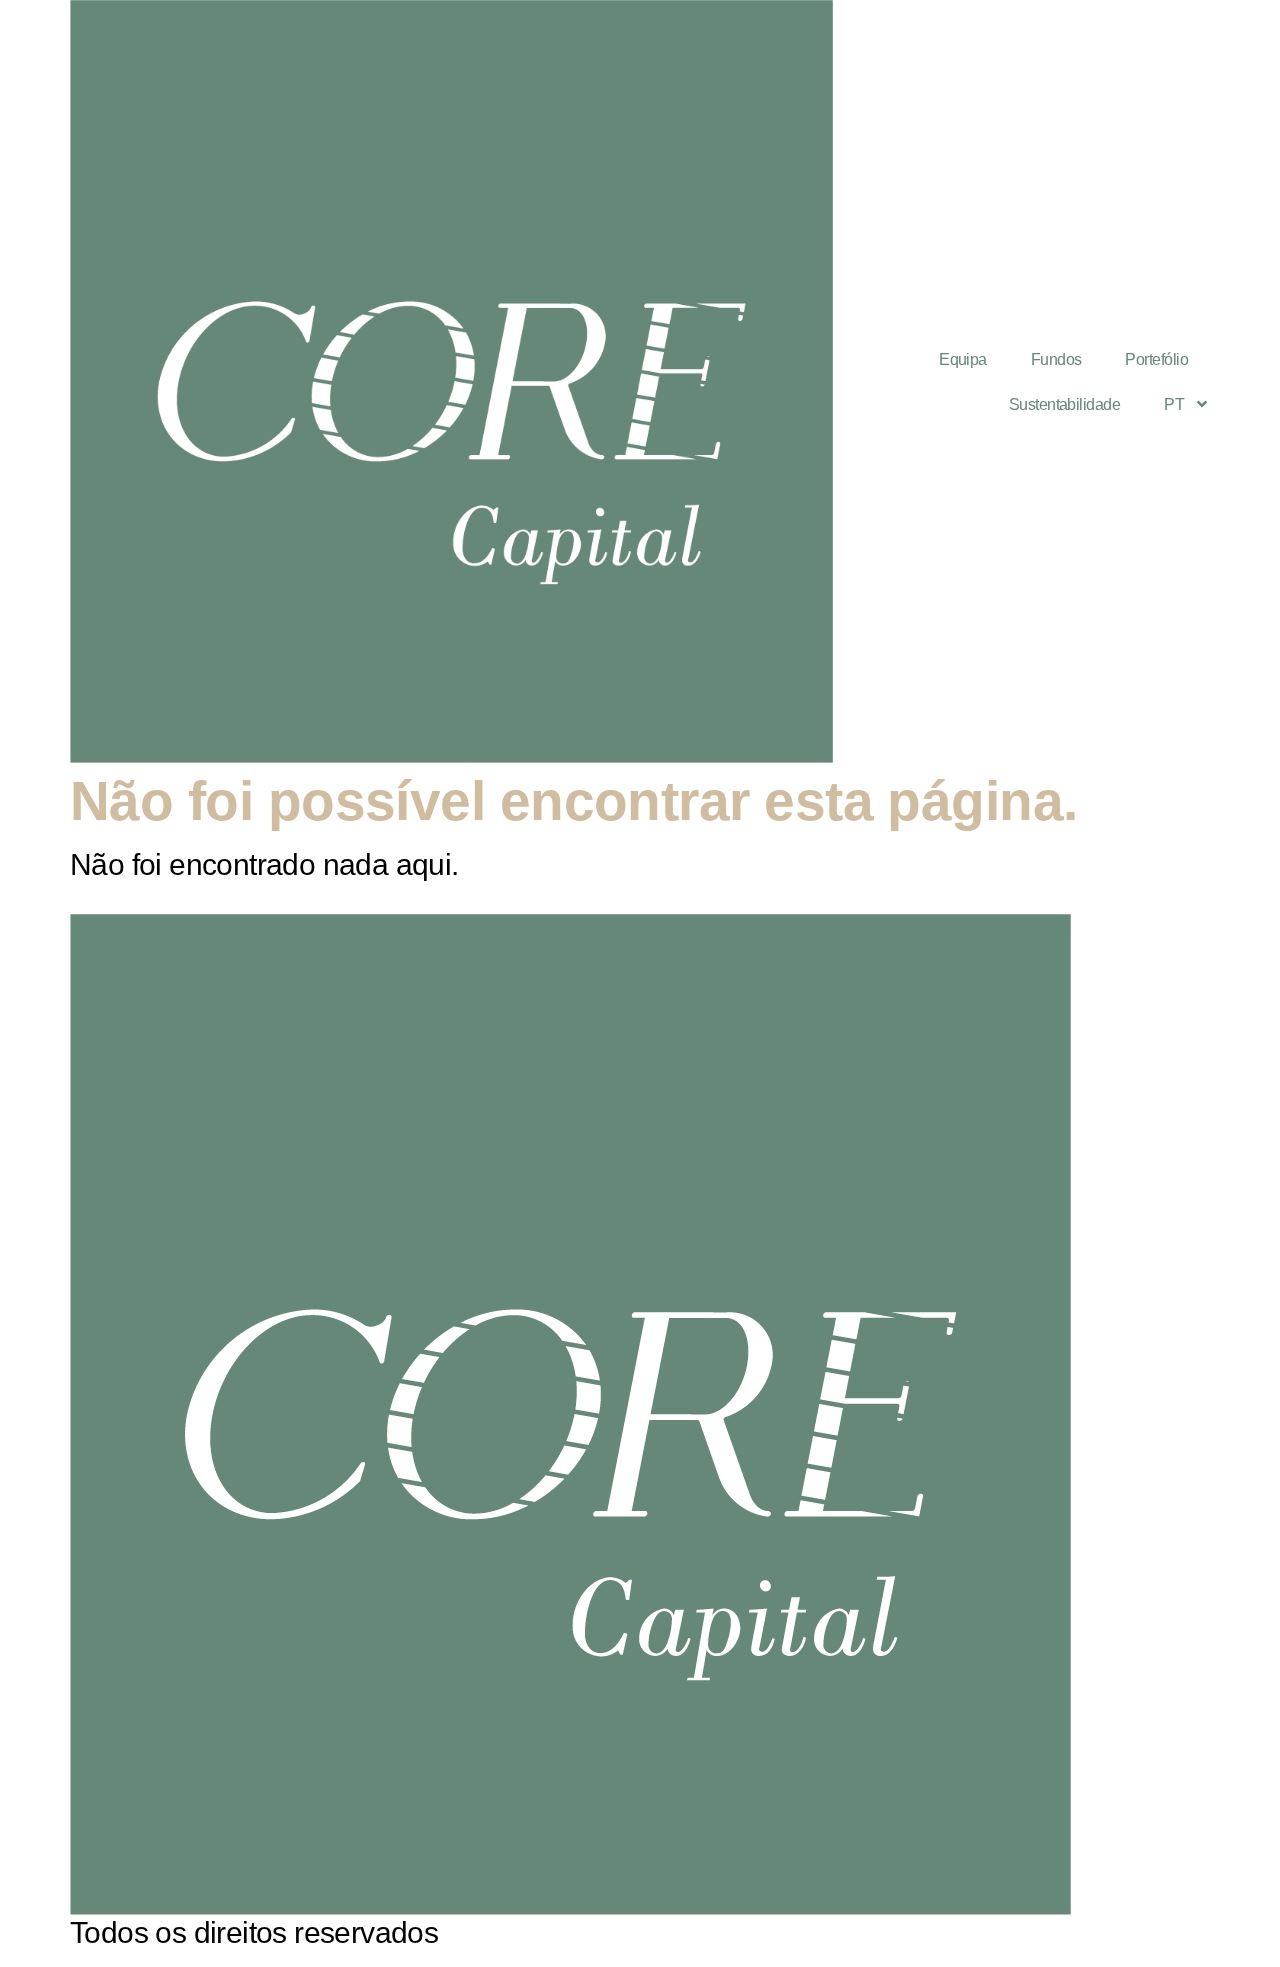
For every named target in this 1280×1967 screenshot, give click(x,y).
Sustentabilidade (1064, 404)
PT (1174, 404)
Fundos (1056, 359)
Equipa (963, 359)
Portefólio (1156, 359)
